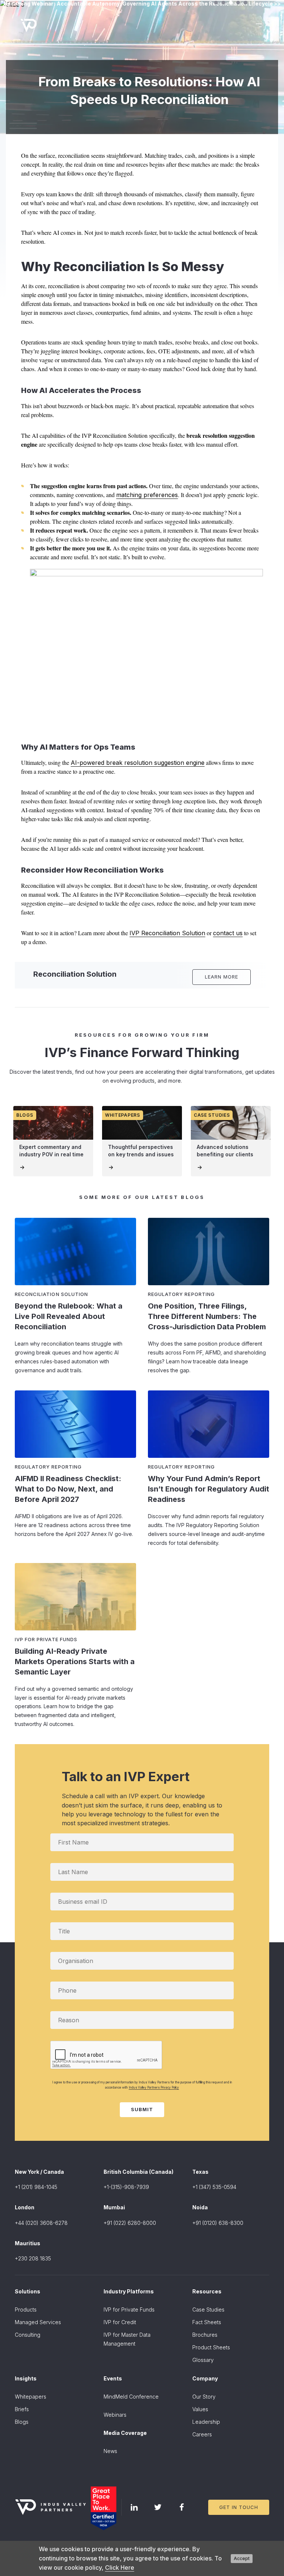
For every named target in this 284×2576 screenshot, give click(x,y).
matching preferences (147, 495)
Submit (142, 2109)
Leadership (206, 2422)
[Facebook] (182, 2507)
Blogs (22, 2422)
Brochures (205, 2335)
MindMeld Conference (131, 2397)
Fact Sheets (207, 2322)
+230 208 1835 (33, 2258)
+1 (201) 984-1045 (36, 2187)
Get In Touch (239, 2507)
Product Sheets (211, 2347)
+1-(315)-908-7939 (126, 2187)
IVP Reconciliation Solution (167, 933)
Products (26, 2310)
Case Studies (208, 2310)
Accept (242, 2558)
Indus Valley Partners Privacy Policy (154, 2087)
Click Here (120, 2567)
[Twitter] (158, 2507)
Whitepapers (31, 2397)
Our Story (204, 2397)
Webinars (115, 2415)
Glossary (203, 2360)
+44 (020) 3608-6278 (41, 2223)
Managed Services (38, 2322)
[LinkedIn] (134, 2507)
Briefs (22, 2409)
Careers (202, 2434)
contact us (228, 933)
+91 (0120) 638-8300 (218, 2223)
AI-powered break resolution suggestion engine (138, 763)
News (110, 2451)
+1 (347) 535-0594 (214, 2187)
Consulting (28, 2335)
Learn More (222, 977)
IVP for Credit (120, 2322)
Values (200, 2409)
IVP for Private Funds (129, 2310)
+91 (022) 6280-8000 (130, 2223)
